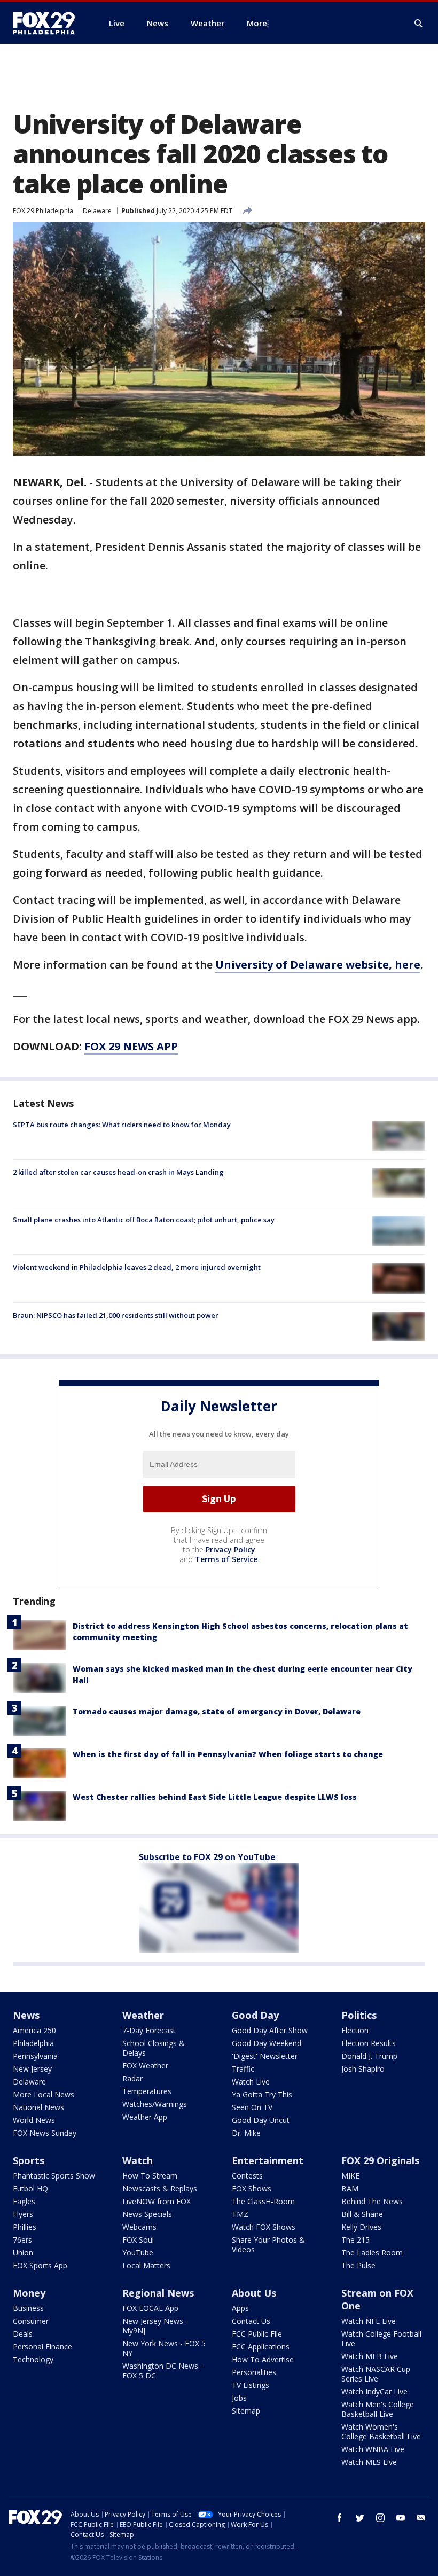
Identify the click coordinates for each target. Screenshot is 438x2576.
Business (28, 2308)
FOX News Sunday (45, 2133)
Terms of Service (226, 1559)
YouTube (138, 2253)
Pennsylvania (35, 2056)
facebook (340, 2518)
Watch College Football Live (381, 2339)
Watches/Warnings (155, 2104)
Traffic (243, 2069)
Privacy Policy (230, 1549)
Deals (23, 2334)
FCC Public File (257, 2334)
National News (38, 2107)
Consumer (31, 2321)
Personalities (254, 2372)
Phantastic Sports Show (54, 2176)
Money (29, 2293)
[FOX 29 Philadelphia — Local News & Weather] (48, 23)
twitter (360, 2518)
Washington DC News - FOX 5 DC (163, 2371)
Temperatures (147, 2091)
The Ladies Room (372, 2253)
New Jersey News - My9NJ (155, 2326)
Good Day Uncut (261, 2120)
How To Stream (150, 2176)
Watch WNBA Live (373, 2449)
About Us (254, 2293)
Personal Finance (42, 2347)
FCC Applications (261, 2347)
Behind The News (372, 2201)
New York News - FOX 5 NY (164, 2348)
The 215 (355, 2240)
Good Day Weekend (267, 2043)
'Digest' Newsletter (265, 2056)
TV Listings (251, 2385)
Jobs (239, 2398)
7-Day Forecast (149, 2030)
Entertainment (268, 2160)
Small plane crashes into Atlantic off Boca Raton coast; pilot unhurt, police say (144, 1220)
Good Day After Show (270, 2030)
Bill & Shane (362, 2214)
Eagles (24, 2201)
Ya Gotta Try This (262, 2094)
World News (34, 2120)
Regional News (158, 2293)
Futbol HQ (30, 2188)
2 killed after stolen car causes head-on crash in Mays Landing (118, 1172)
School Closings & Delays (154, 2048)
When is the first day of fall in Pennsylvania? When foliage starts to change (228, 1754)
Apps (240, 2308)
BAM (350, 2188)
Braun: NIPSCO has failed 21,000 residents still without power (116, 1315)
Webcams (139, 2227)
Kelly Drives (361, 2227)
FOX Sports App (40, 2265)
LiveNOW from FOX (157, 2201)
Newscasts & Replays (160, 2188)
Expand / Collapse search (419, 24)
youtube (401, 2518)
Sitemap (246, 2411)
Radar (132, 2078)
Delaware (97, 211)
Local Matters (146, 2265)
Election (355, 2030)
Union (23, 2253)
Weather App (145, 2117)
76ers (22, 2240)
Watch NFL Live (369, 2321)
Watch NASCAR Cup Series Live (376, 2374)
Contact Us (251, 2321)
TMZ (240, 2214)
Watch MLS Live (369, 2462)
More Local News (44, 2094)
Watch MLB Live (370, 2356)
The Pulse (358, 2265)
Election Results (369, 2043)
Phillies (25, 2227)
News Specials (147, 2214)
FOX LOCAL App (150, 2308)
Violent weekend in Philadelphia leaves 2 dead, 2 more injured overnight (137, 1267)
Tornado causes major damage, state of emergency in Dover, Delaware (217, 1711)
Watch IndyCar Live (374, 2391)
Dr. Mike (246, 2133)
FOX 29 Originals (380, 2160)
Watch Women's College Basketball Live (381, 2431)
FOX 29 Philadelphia (43, 211)
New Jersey (32, 2069)
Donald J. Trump (369, 2056)
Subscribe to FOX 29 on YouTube (207, 1857)
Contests (247, 2176)
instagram (380, 2518)
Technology (33, 2359)
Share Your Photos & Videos (268, 2245)
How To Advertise (263, 2359)
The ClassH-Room (263, 2201)
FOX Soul (138, 2240)
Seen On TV (252, 2107)
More (257, 23)
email (421, 2518)
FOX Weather (145, 2066)
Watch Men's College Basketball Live (378, 2409)
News (26, 2015)
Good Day (255, 2015)
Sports (29, 2160)
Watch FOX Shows (264, 2227)
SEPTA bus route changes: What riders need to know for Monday (122, 1125)
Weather (143, 2015)
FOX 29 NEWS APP (131, 1046)
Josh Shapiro (363, 2069)
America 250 (34, 2030)
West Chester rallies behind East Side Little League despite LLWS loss (215, 1797)
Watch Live (251, 2082)
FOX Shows (252, 2188)
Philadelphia (33, 2043)
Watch (138, 2160)
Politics (359, 2015)
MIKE (350, 2176)
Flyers (23, 2214)
